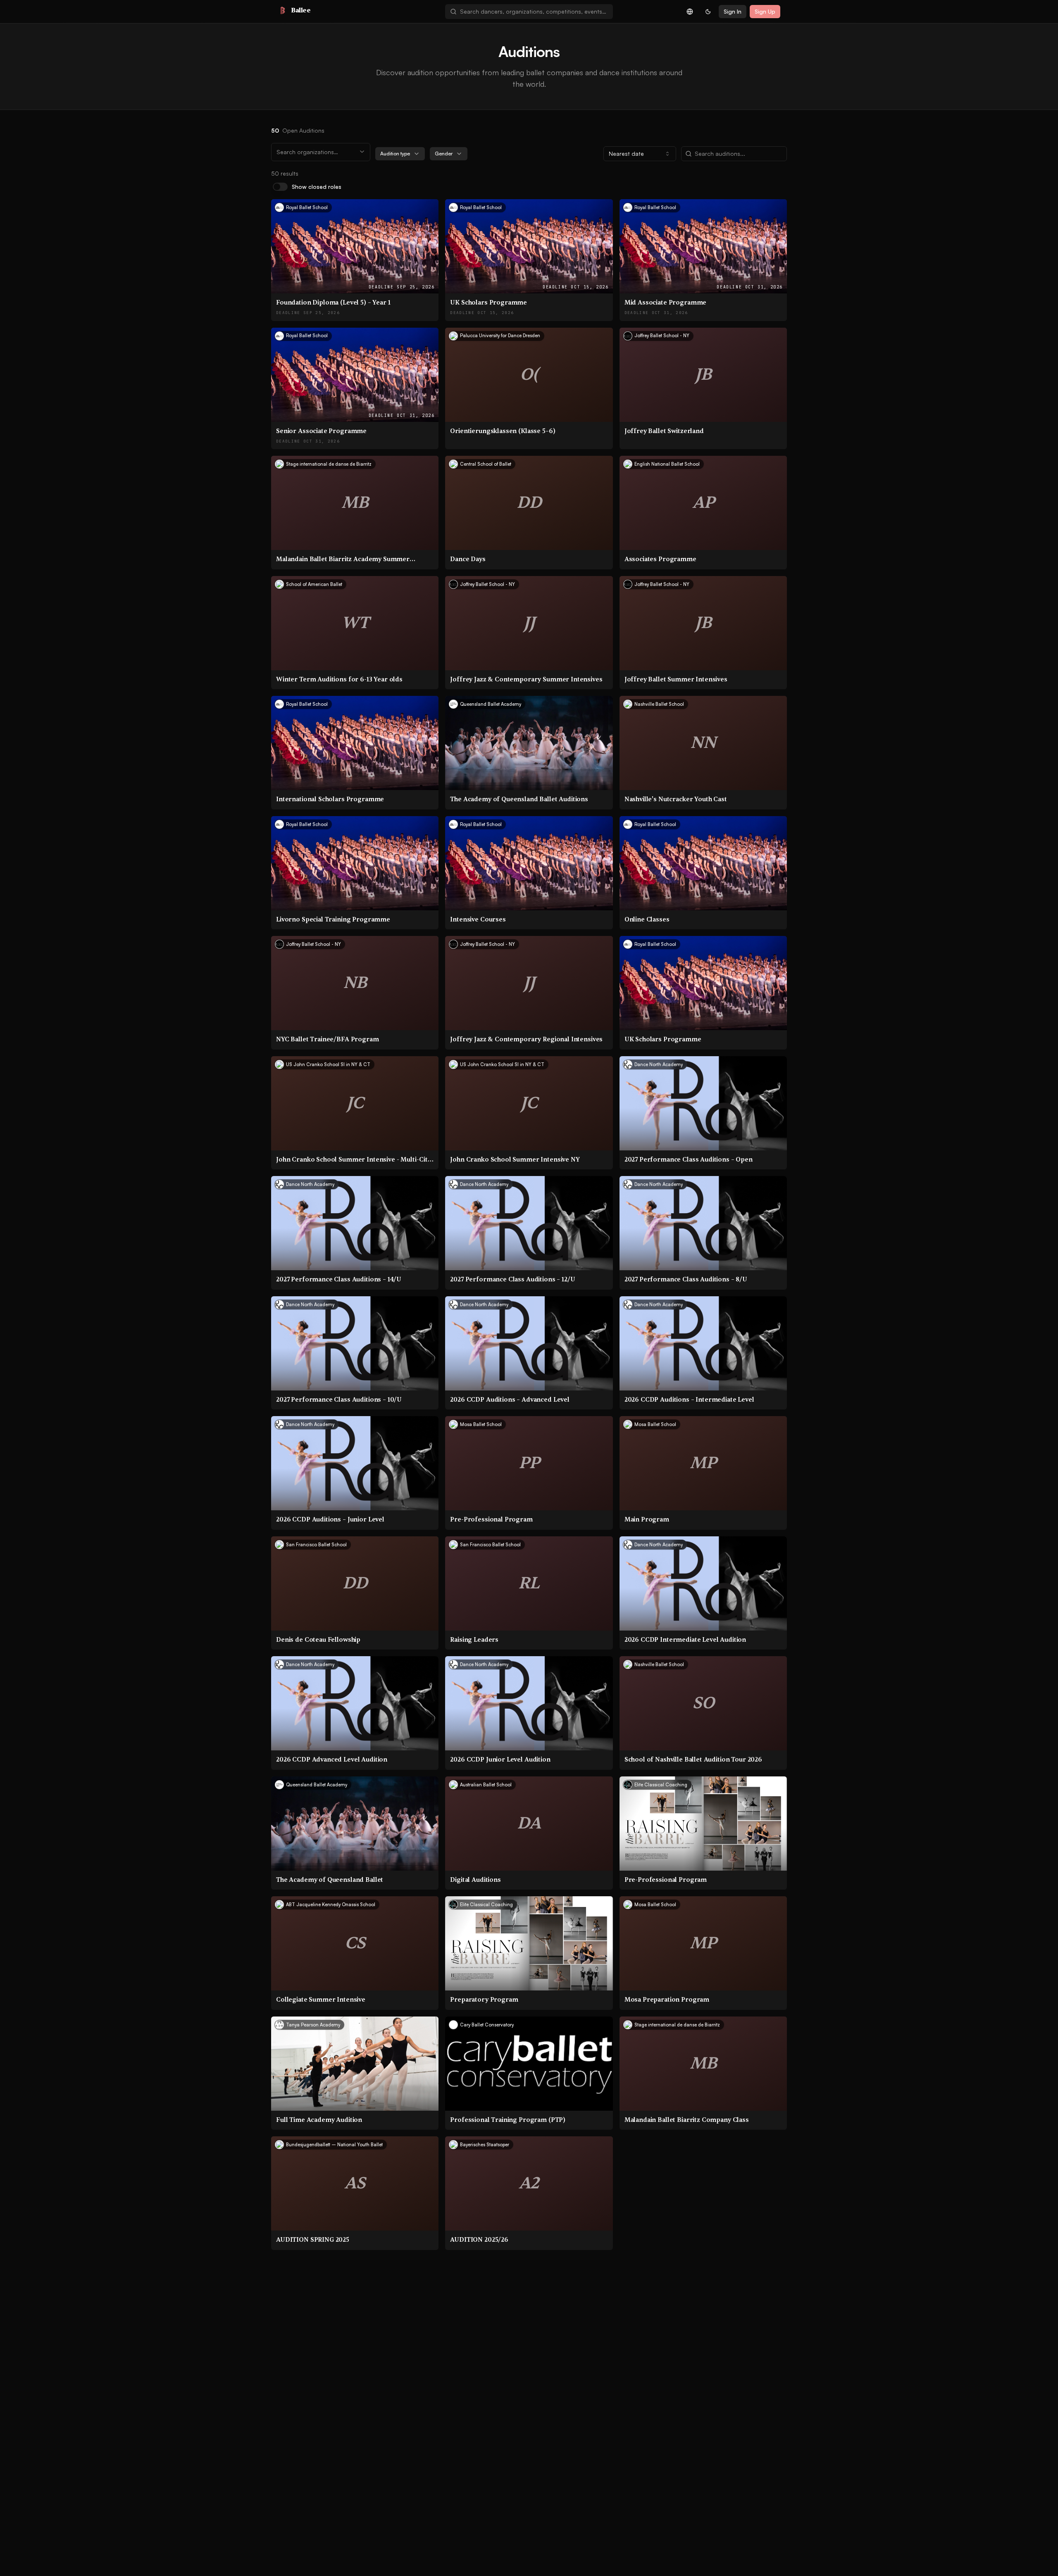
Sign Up (765, 11)
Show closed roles (317, 187)
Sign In (733, 11)
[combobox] (534, 12)
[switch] (280, 187)
